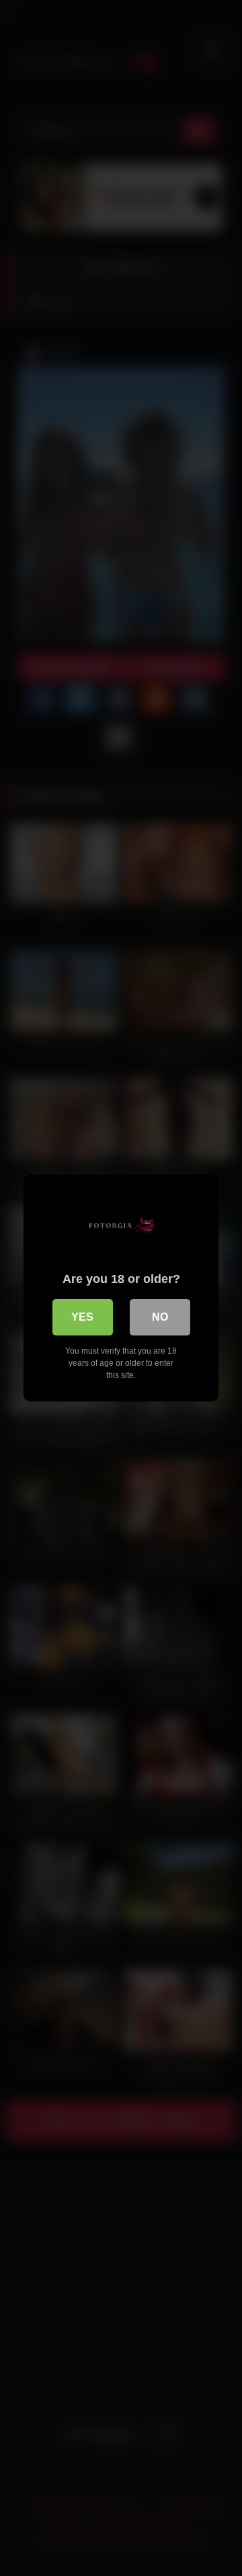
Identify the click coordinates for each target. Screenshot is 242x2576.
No (160, 1317)
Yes (82, 1317)
